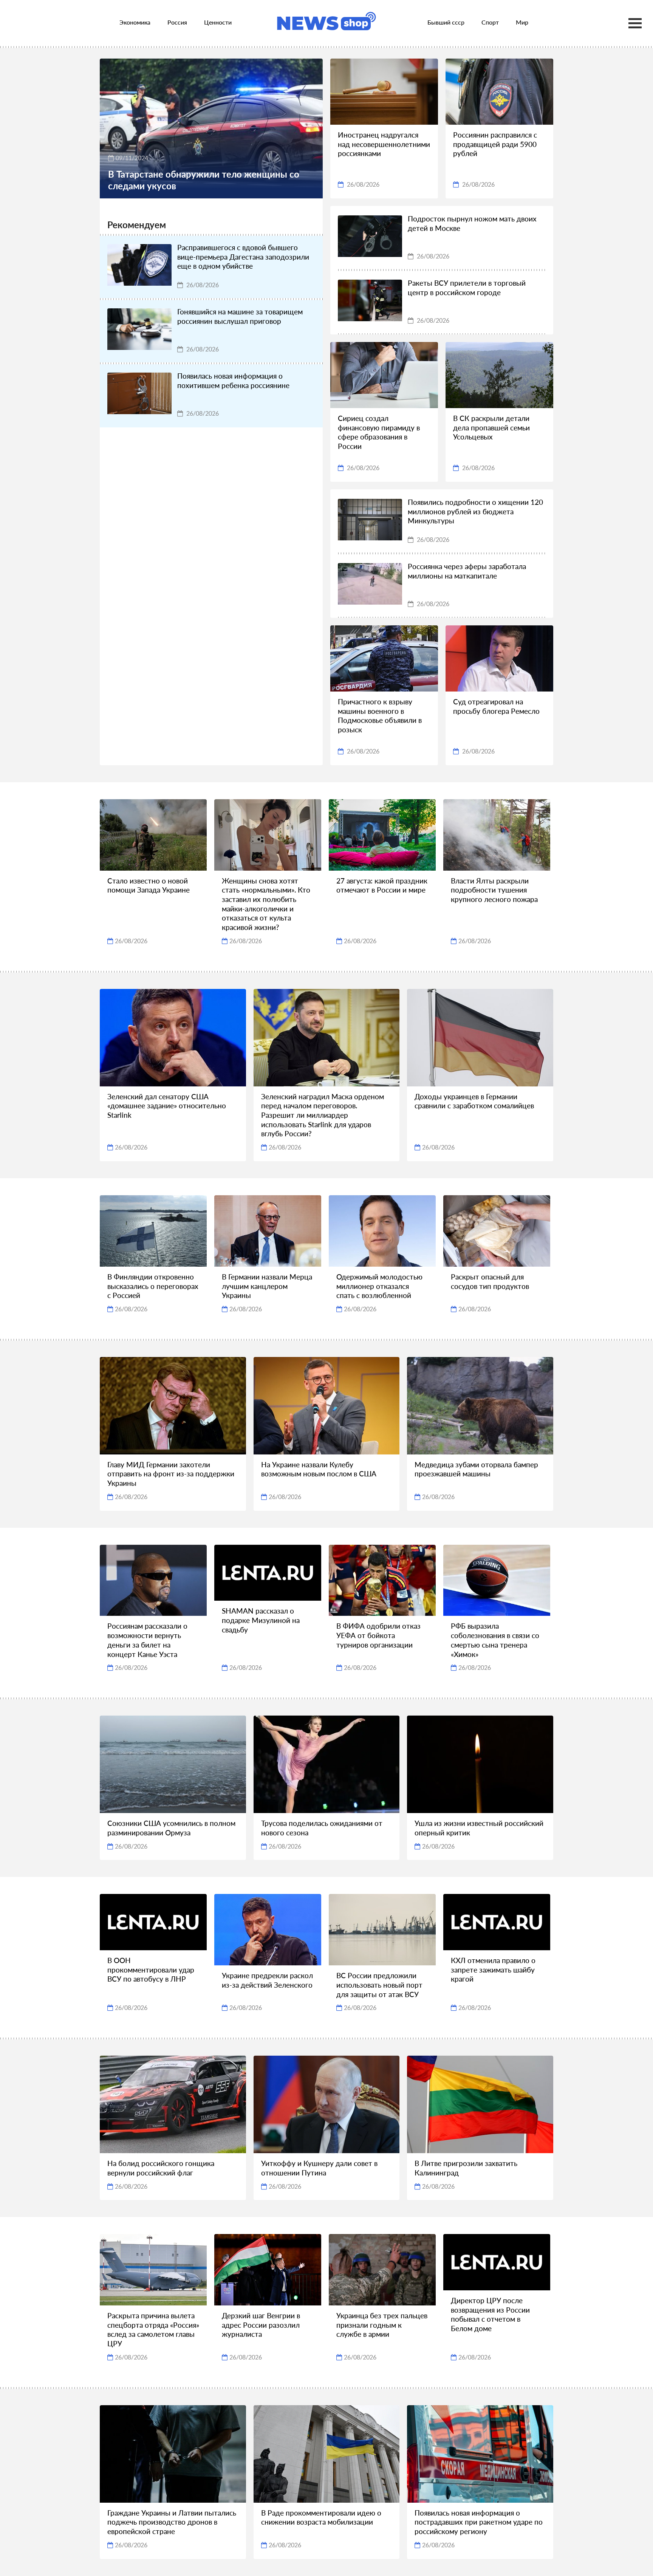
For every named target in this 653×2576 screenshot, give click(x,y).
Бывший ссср (446, 22)
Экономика (135, 22)
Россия (177, 22)
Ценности (218, 22)
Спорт (490, 22)
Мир (522, 22)
